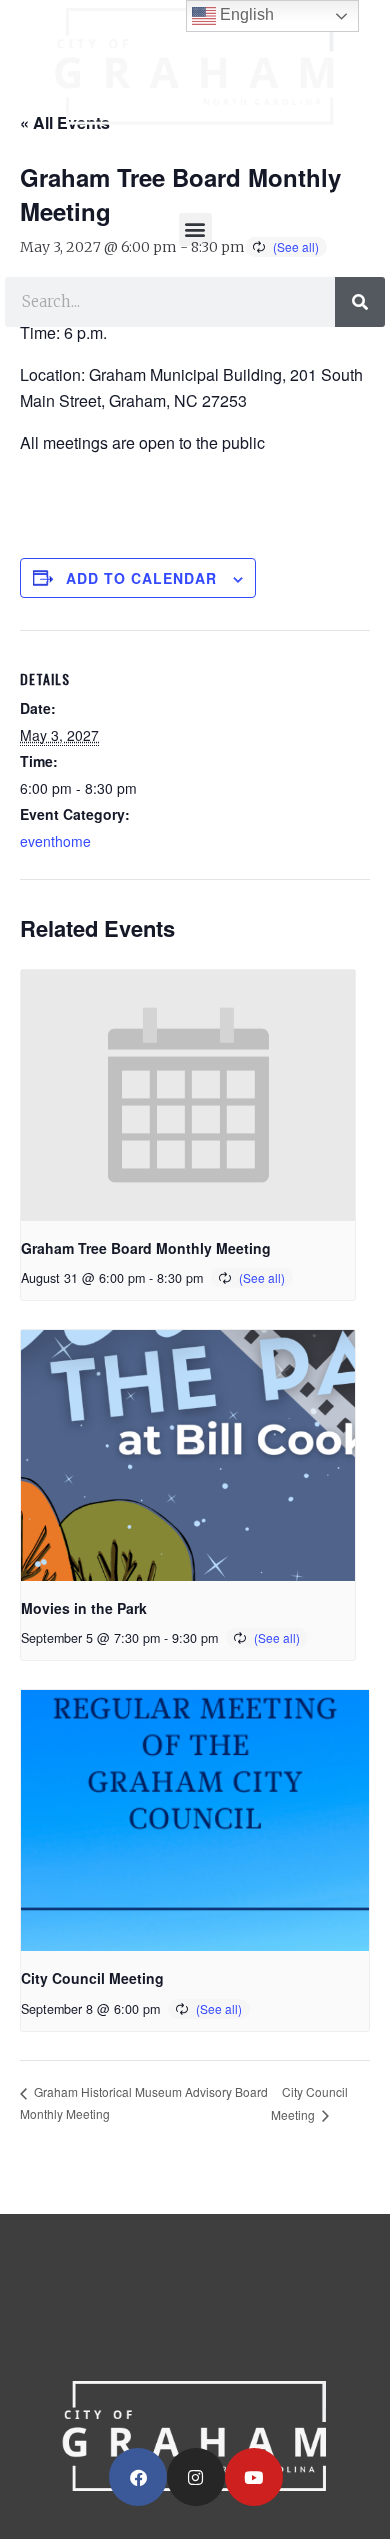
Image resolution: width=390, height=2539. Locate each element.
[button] (195, 229)
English (245, 14)
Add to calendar (141, 578)
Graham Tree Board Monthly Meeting (146, 1248)
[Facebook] (138, 2477)
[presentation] (188, 1095)
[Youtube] (254, 2477)
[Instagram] (196, 2477)
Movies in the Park (84, 1608)
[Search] (360, 302)
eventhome (55, 841)
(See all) (262, 1277)
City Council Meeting (92, 1978)
